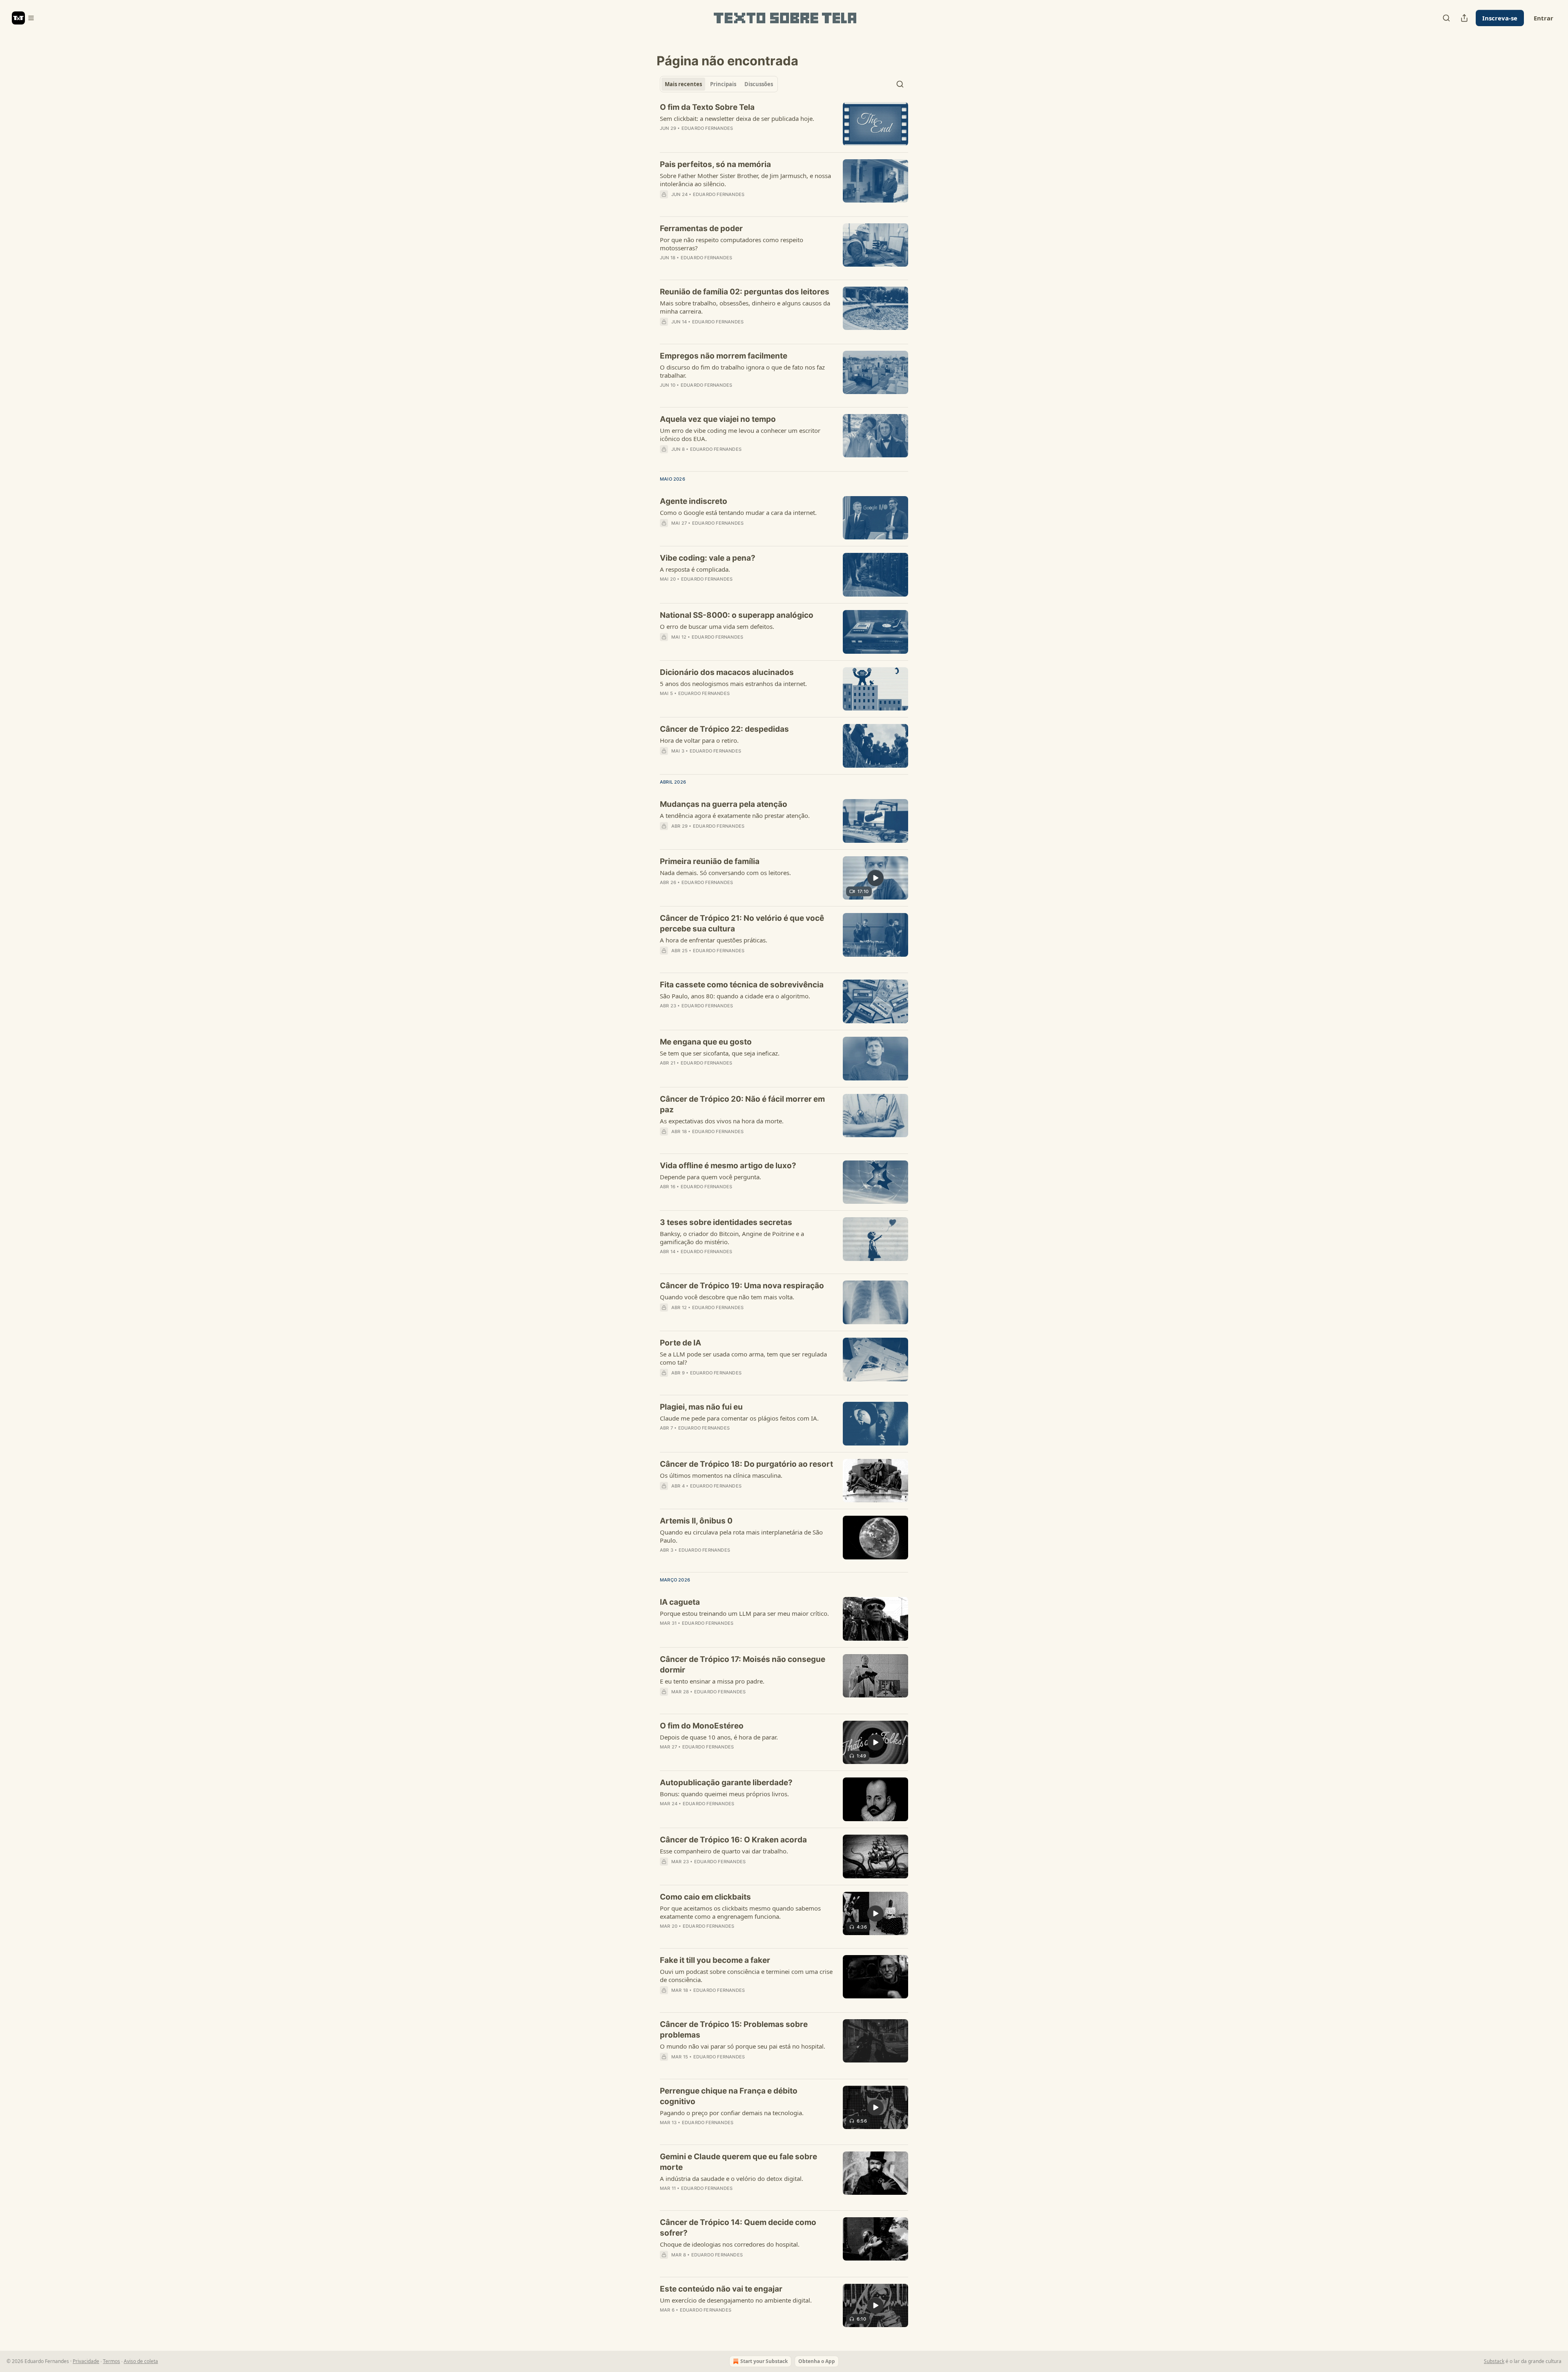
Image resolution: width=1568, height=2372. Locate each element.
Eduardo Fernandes (707, 128)
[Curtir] (665, 332)
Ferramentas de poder (701, 228)
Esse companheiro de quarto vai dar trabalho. (724, 1851)
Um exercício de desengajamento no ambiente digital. (736, 2300)
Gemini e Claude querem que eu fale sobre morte (738, 2162)
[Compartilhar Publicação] (1464, 18)
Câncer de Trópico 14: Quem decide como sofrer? (738, 2228)
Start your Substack (764, 2361)
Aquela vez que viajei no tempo (718, 419)
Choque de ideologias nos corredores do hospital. (730, 2244)
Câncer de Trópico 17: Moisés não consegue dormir (743, 1665)
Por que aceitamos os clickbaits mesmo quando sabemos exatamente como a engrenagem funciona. (740, 1912)
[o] (875, 878)
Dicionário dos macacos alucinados (727, 672)
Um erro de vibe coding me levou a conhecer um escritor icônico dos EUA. (740, 434)
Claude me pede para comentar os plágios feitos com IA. (739, 1418)
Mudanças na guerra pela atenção (724, 804)
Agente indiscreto (694, 501)
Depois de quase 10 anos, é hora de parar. (719, 1737)
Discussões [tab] (759, 84)
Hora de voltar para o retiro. (699, 740)
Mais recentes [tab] (683, 84)
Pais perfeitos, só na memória (715, 164)
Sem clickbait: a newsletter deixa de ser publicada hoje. (737, 118)
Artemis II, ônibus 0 (696, 1521)
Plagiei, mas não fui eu (701, 1407)
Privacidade (86, 2361)
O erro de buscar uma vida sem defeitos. (717, 626)
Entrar (1543, 18)
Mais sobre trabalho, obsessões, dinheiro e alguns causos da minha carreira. (745, 307)
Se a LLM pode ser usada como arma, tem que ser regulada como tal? (743, 1358)
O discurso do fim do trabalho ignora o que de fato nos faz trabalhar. (742, 371)
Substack (1494, 2361)
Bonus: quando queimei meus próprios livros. (724, 1794)
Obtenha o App (817, 2361)
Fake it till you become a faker (715, 1960)
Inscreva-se (1500, 18)
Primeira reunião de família (710, 861)
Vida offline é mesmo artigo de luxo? (728, 1166)
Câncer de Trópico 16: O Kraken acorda (733, 1840)
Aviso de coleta (141, 2361)
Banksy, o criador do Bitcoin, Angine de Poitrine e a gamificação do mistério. (732, 1238)
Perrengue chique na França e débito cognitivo (729, 2096)
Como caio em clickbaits (705, 1897)
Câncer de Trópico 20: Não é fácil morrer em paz (742, 1104)
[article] (784, 124)
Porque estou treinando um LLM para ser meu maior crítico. (744, 1613)
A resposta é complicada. (695, 569)
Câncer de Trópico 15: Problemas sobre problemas (734, 2030)
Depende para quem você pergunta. (710, 1177)
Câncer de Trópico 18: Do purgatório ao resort (746, 1464)
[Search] (1446, 18)
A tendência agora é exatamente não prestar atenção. (735, 815)
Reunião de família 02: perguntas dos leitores (745, 292)
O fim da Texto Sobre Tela (707, 107)
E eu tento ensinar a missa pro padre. (712, 1681)
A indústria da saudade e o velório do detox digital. (732, 2178)
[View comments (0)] (722, 205)
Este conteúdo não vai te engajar (721, 2289)
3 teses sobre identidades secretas (726, 1222)
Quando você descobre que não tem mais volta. (727, 1297)
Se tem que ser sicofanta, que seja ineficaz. (720, 1053)
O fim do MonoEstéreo (702, 1726)
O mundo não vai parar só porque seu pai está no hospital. (743, 2046)
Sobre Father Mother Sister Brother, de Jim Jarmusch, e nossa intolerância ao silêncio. (745, 180)
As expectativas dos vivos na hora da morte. (722, 1121)
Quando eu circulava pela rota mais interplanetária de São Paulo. (741, 1536)
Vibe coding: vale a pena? (708, 558)
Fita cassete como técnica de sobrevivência (742, 985)
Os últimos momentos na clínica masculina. (721, 1475)
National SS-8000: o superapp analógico (737, 615)
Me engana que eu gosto (706, 1042)
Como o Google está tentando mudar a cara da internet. (738, 512)
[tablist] (719, 84)
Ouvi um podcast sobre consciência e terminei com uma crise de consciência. (746, 1976)
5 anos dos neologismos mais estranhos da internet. (733, 684)
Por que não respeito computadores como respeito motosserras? (732, 244)
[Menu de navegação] (23, 18)
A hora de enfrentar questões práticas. (714, 940)
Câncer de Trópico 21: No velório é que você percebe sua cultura (742, 923)
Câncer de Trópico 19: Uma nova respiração (742, 1286)
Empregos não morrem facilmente (724, 356)
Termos (111, 2361)
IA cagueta (680, 1602)
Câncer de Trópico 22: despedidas (724, 729)
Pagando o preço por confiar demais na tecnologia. (732, 2113)
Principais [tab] (723, 84)
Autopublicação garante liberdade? (726, 1783)
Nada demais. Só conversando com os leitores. (725, 873)
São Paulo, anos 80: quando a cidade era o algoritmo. (735, 996)
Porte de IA (680, 1343)
